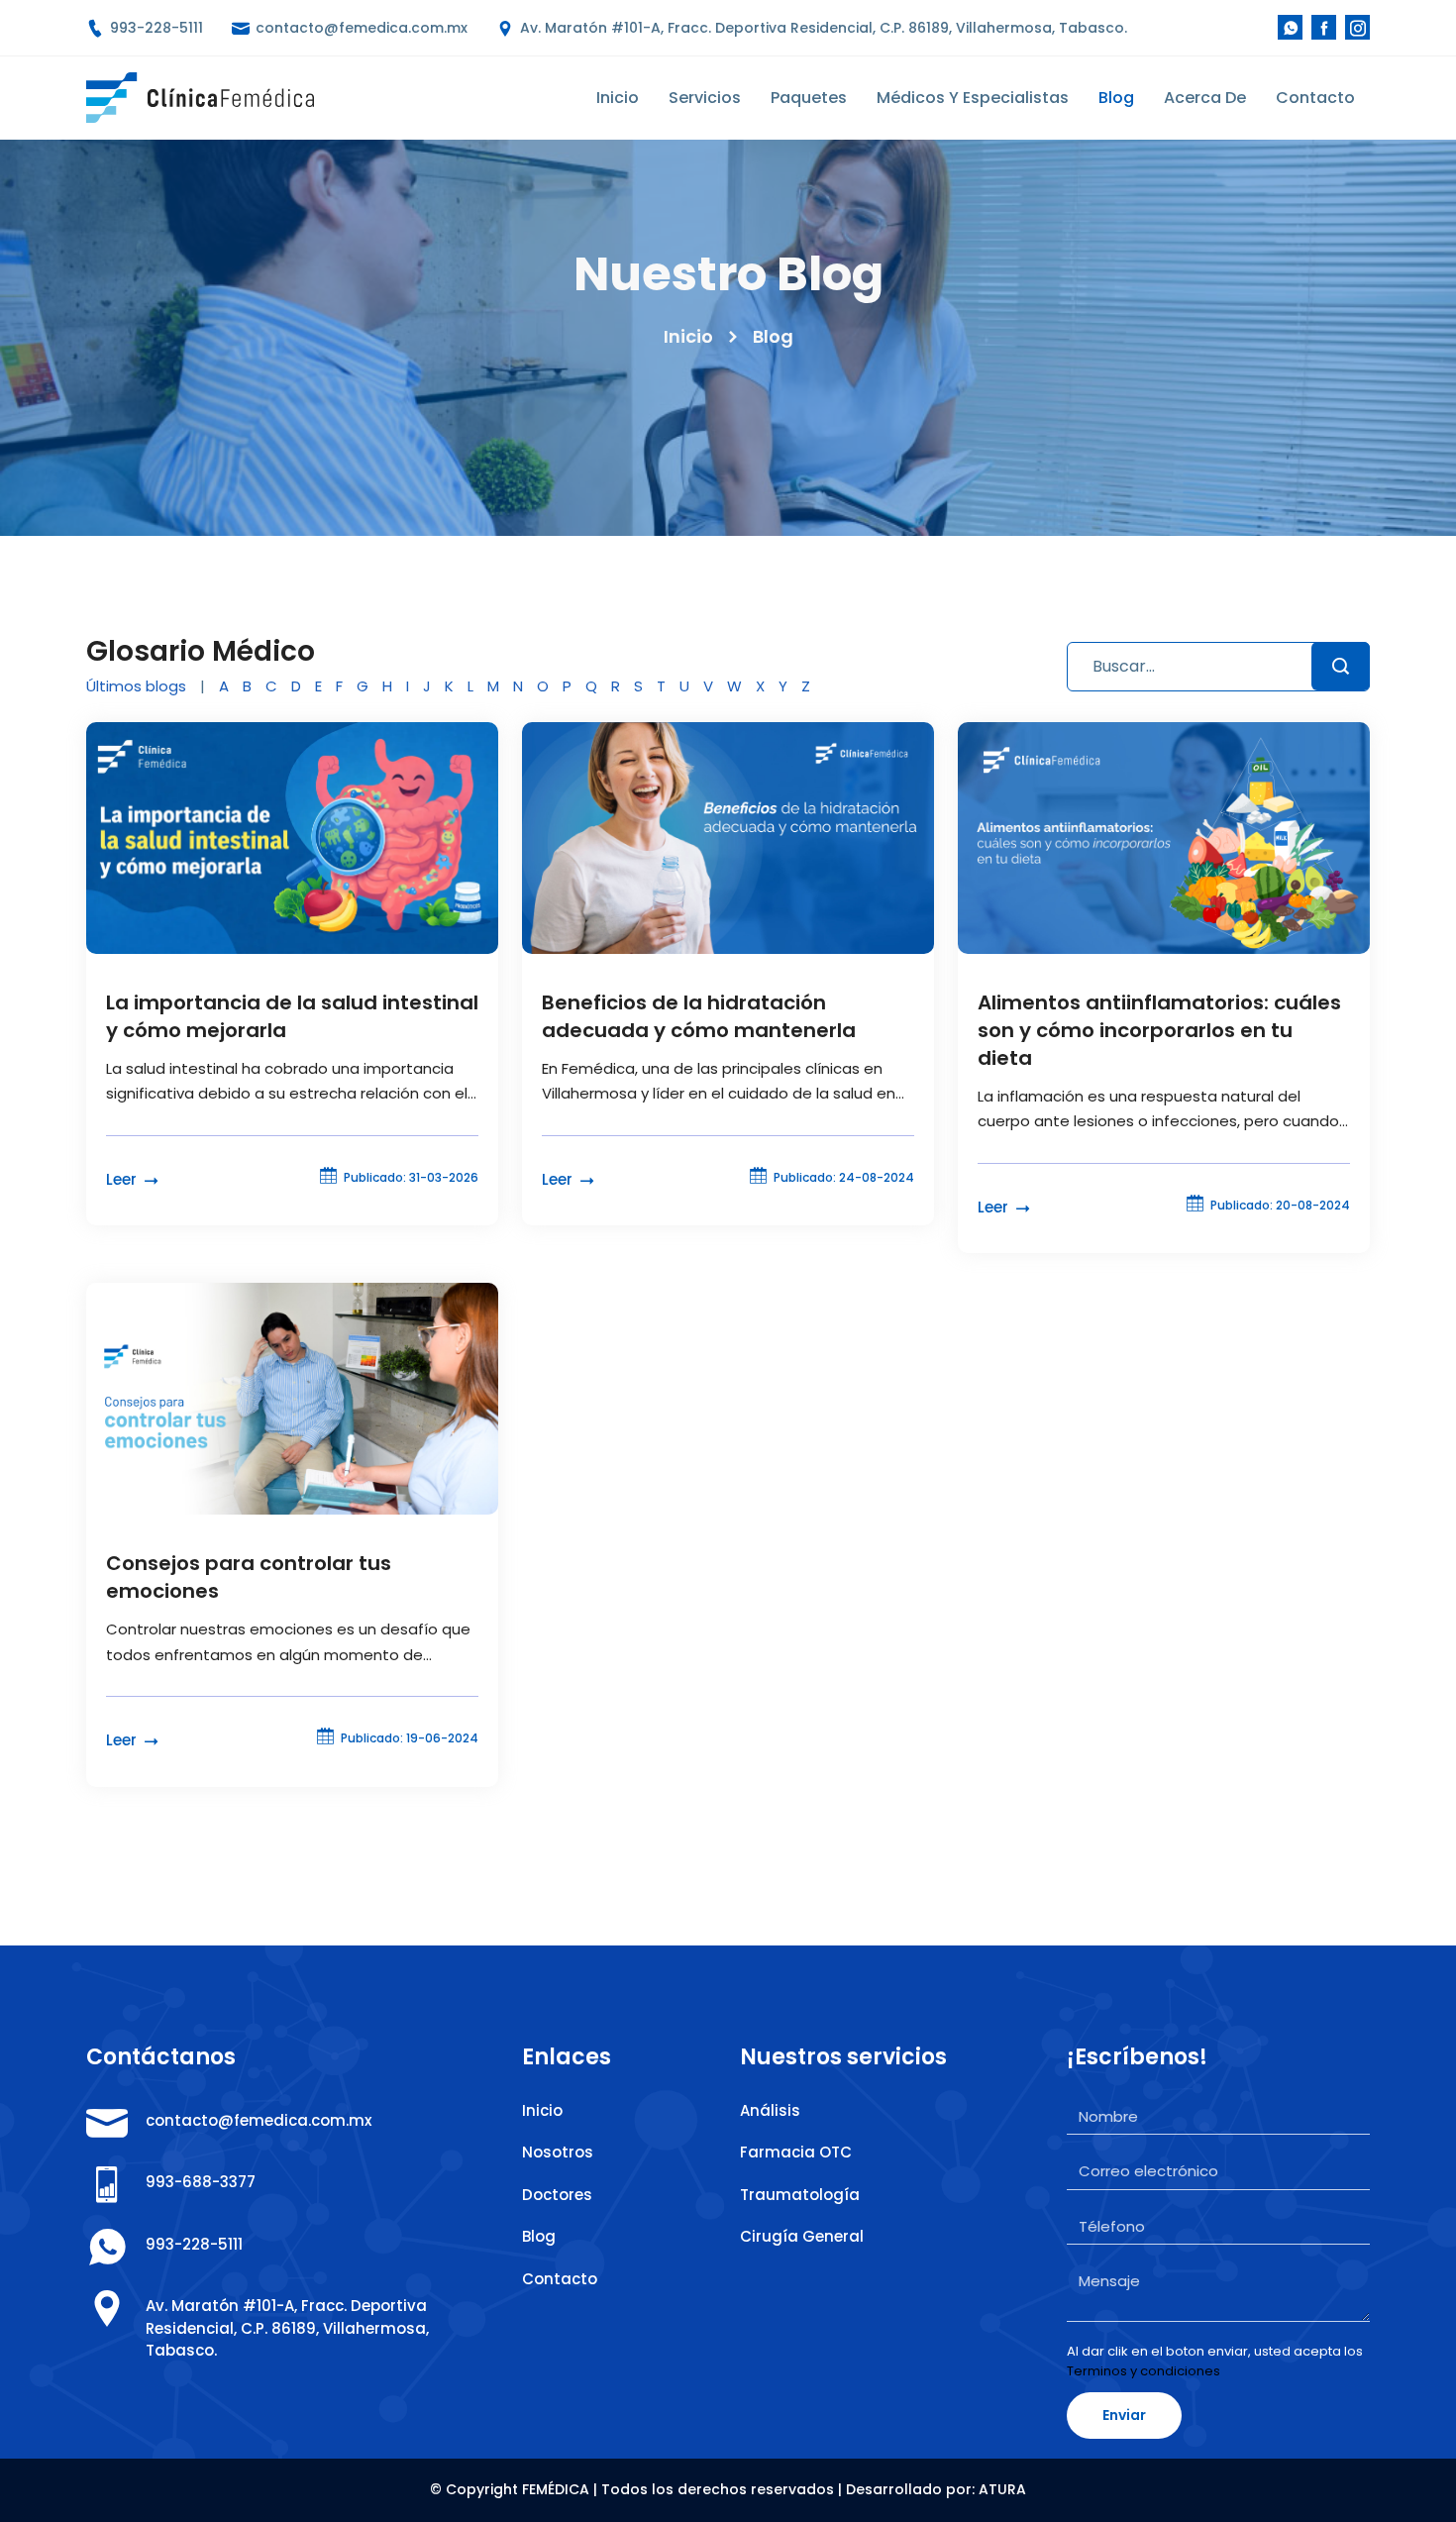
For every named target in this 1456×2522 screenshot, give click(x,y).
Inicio (618, 98)
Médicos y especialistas (973, 98)
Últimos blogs (136, 686)
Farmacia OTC (796, 2152)
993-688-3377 (201, 2182)
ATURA (1002, 2489)
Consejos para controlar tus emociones (249, 1577)
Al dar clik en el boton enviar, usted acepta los (1215, 2361)
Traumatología (800, 2195)
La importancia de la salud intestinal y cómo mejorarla (292, 1016)
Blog (1116, 98)
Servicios (705, 98)
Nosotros (558, 2152)
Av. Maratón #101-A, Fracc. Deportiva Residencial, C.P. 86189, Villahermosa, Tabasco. (822, 28)
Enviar (1124, 2415)
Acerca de (1205, 98)
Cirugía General (802, 2236)
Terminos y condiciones (1144, 2371)
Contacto (1315, 98)
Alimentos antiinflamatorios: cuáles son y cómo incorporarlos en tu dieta (1159, 1030)
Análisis (770, 2110)
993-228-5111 (155, 28)
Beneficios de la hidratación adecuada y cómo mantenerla (699, 1016)
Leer (123, 1179)
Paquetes (809, 98)
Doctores (557, 2195)
